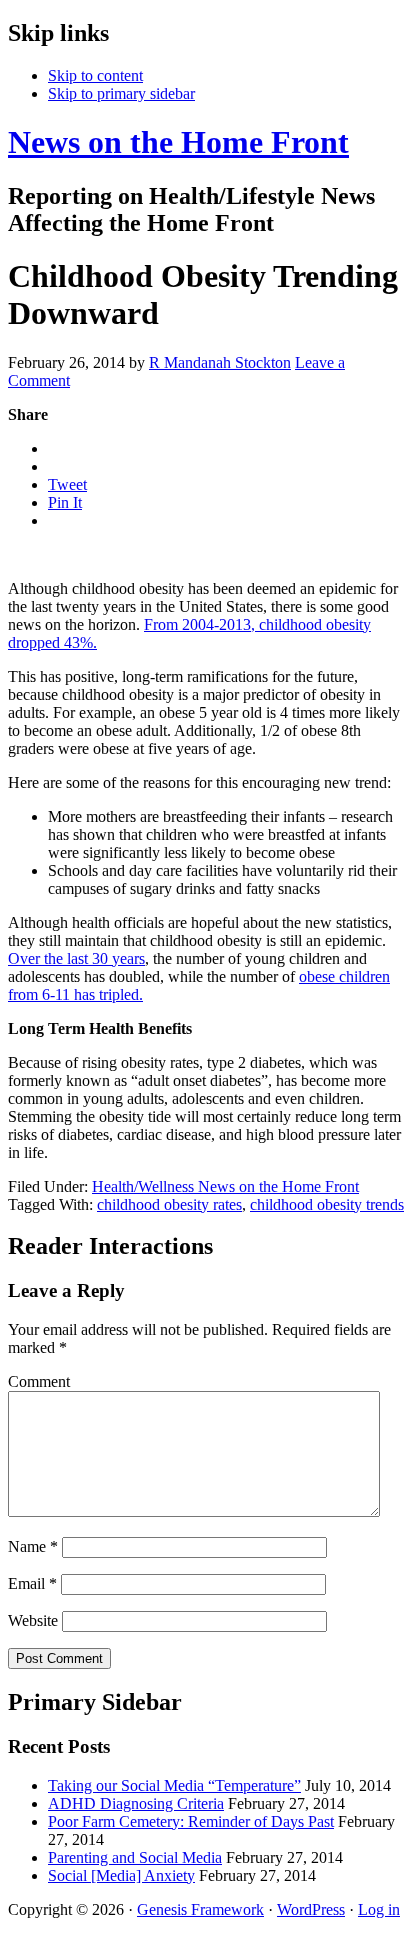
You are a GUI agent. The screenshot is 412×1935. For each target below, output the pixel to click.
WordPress (311, 1909)
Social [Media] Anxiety (121, 1875)
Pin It (65, 502)
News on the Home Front (178, 142)
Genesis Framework (200, 1909)
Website (33, 1620)
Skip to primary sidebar (121, 93)
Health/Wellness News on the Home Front (225, 1186)
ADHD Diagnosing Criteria (136, 1803)
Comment (39, 1381)
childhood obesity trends (327, 1204)
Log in (379, 1909)
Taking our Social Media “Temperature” (174, 1785)
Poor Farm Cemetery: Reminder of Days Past (191, 1821)
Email (32, 1583)
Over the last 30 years (76, 958)
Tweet (67, 484)
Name (33, 1546)
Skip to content (95, 75)
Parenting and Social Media (135, 1857)
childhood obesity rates (169, 1204)
